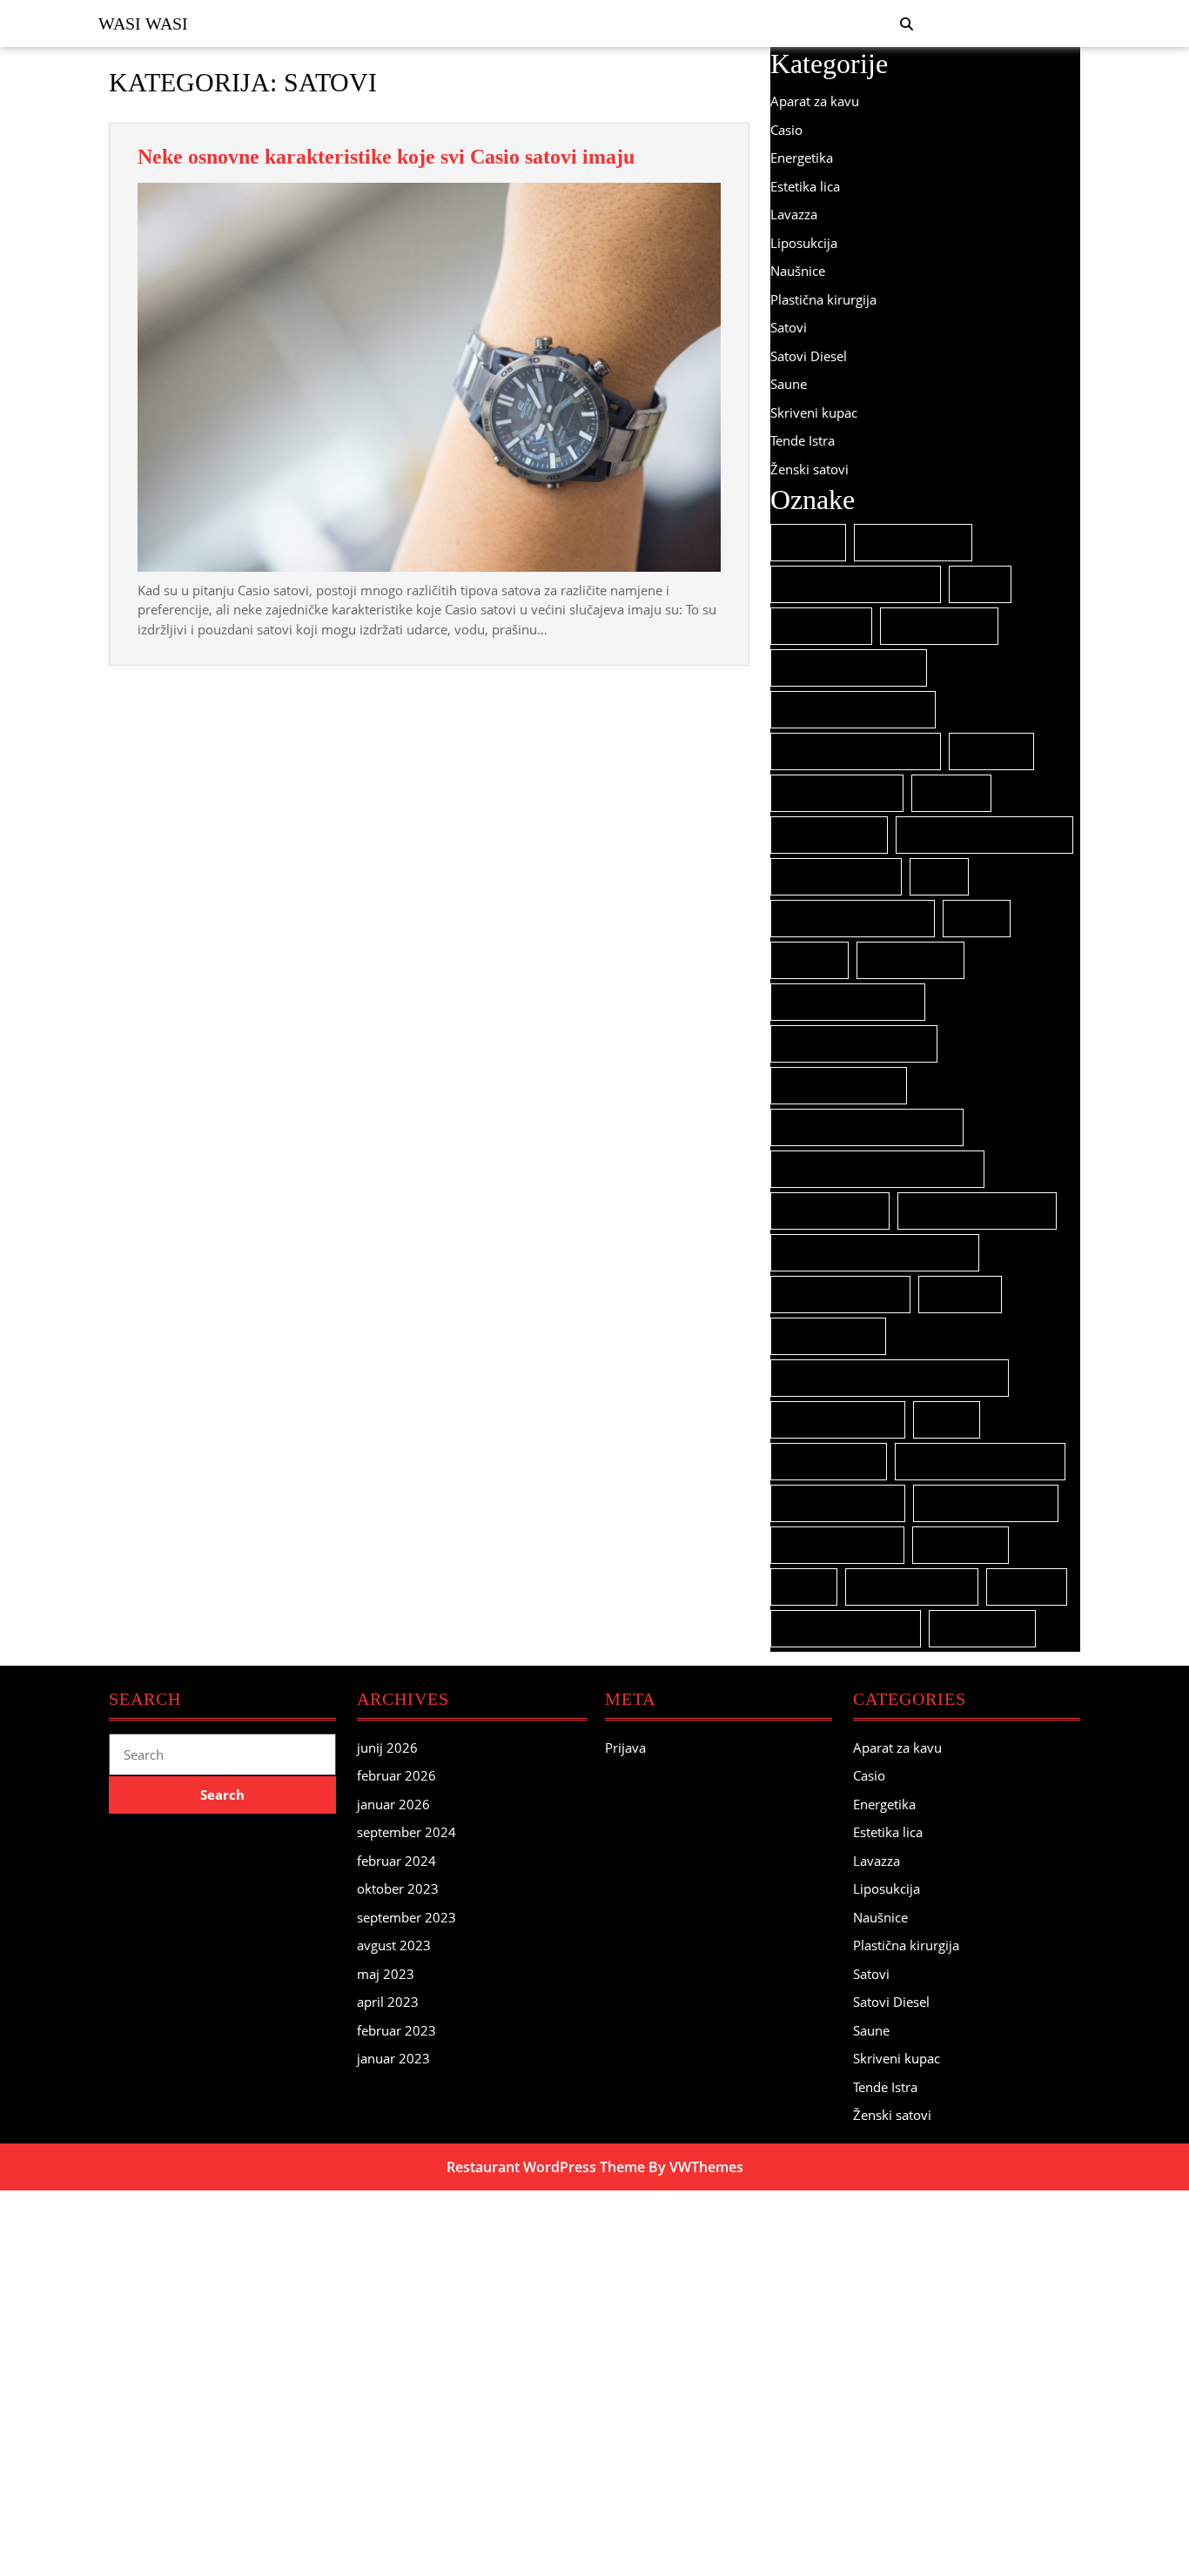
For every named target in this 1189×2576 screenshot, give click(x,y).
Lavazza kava (910, 960)
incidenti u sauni (836, 877)
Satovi (789, 327)
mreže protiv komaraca (854, 1044)
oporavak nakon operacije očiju (877, 1169)
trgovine (1027, 1587)
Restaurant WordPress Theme (546, 2167)
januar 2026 (393, 1804)
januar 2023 (393, 2058)
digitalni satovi (939, 626)
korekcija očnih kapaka (853, 919)
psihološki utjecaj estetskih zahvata (890, 1378)
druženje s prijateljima (853, 710)
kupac (977, 919)
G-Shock (951, 793)
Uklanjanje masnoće (846, 1629)
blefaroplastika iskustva (856, 584)
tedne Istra (961, 1545)
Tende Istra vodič (912, 1587)
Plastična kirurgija (823, 299)
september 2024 (406, 1832)
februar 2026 (396, 1775)
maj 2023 (386, 1974)
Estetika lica (805, 186)
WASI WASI (143, 23)
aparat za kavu (913, 543)
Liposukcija (804, 243)
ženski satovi (982, 1629)
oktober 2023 (398, 1888)
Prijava (625, 1748)
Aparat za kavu (815, 101)
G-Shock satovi (829, 835)
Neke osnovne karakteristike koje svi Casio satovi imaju (386, 157)
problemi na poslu (840, 1295)
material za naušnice (848, 1002)
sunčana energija (837, 1545)
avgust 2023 (394, 1945)
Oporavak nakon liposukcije (867, 1127)
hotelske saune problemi (984, 835)
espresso (991, 751)
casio (980, 584)
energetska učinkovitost (856, 751)
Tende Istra (803, 440)
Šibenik (808, 543)
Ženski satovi (809, 469)
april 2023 (388, 2002)
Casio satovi (821, 626)
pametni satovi (830, 1211)
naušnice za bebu (839, 1086)
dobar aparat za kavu (849, 668)
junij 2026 (387, 1748)
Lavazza (794, 214)
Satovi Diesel (809, 356)
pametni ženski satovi (977, 1211)
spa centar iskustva (986, 1503)
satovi (947, 1420)
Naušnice (798, 271)
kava (939, 877)
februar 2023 (396, 2030)
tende (804, 1587)
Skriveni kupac (814, 413)
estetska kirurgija (837, 793)
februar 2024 (396, 1861)
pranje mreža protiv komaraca (875, 1253)
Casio (786, 130)
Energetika (802, 158)
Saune (789, 384)
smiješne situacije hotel (980, 1462)
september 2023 (406, 1917)
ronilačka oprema (838, 1420)
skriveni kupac (829, 1462)
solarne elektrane (838, 1503)
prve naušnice (828, 1336)
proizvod (960, 1295)
